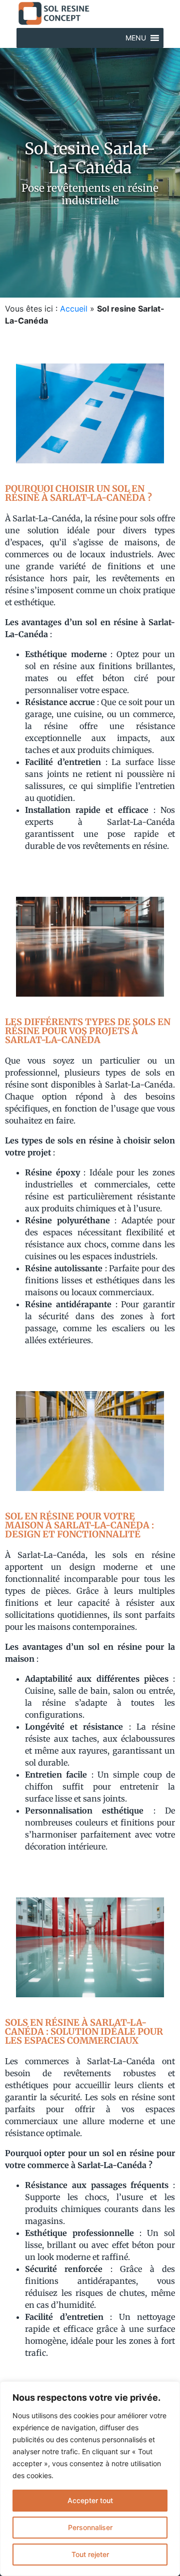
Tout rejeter (90, 2554)
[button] (136, 38)
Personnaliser (90, 2527)
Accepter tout (90, 2500)
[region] (90, 2479)
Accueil (74, 309)
